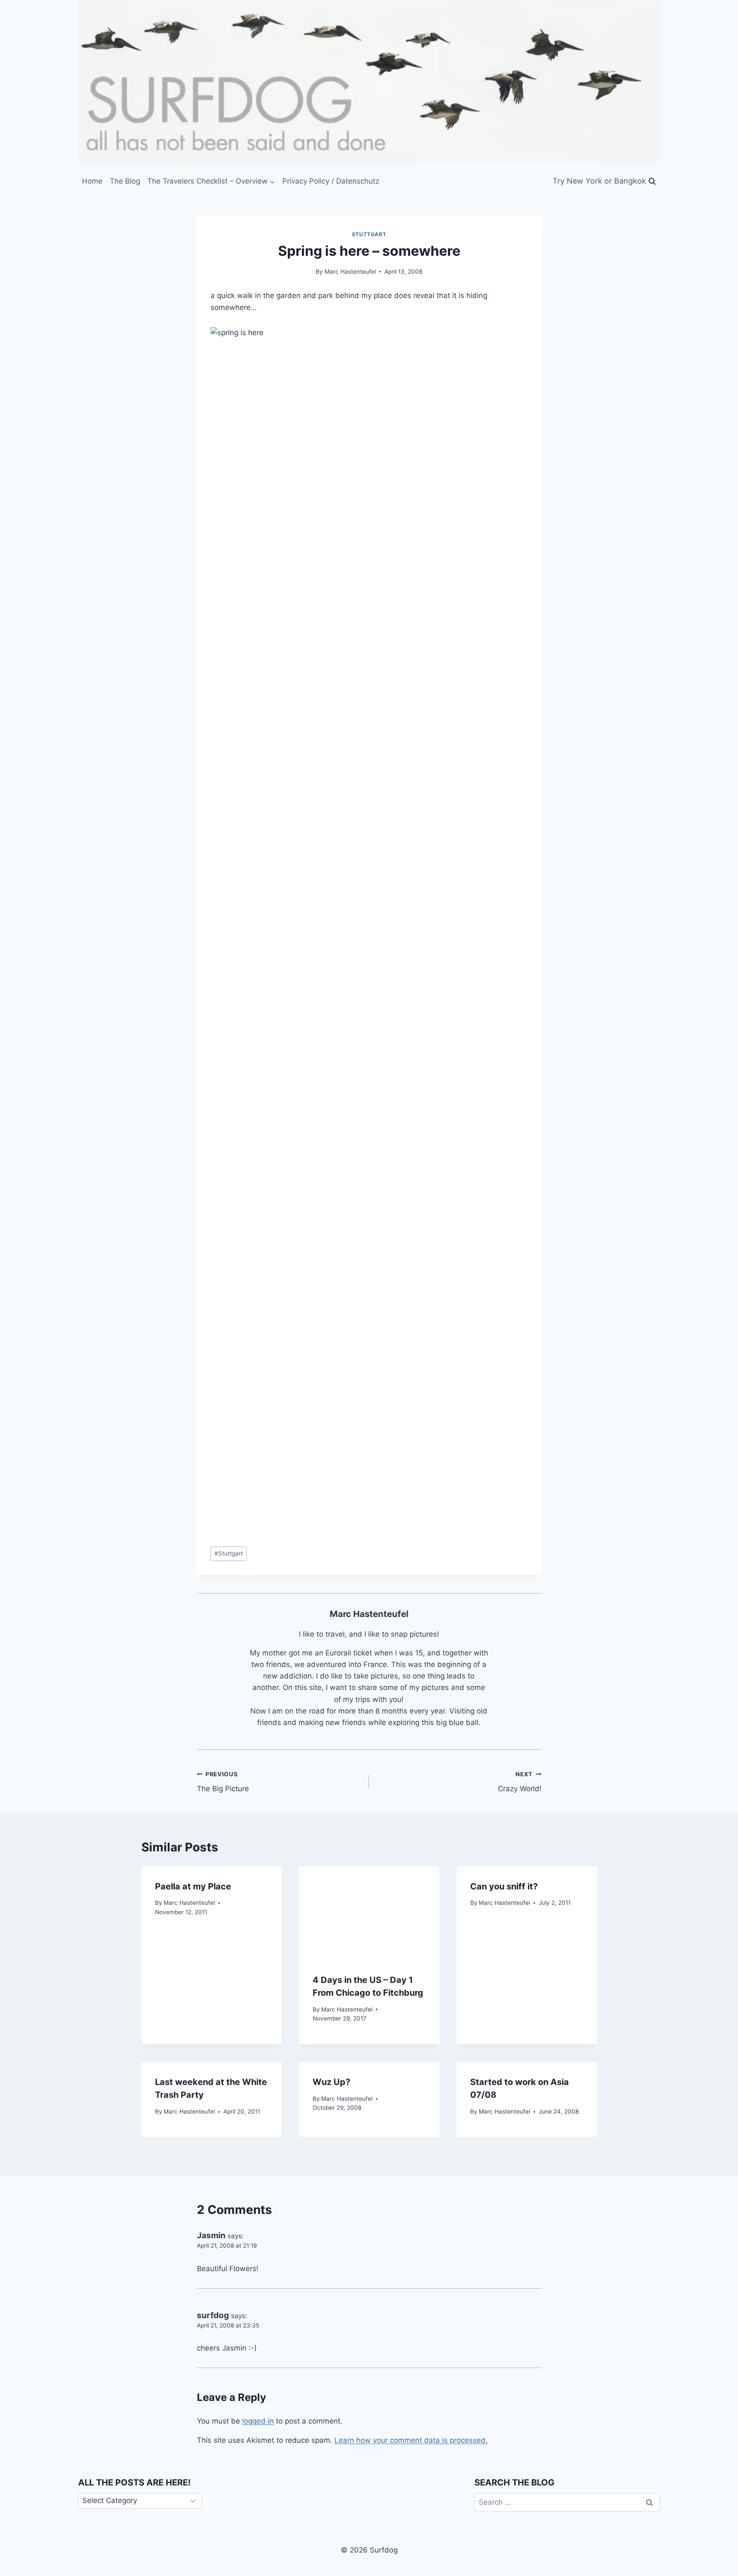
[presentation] (369, 1913)
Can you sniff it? (504, 1886)
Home (92, 181)
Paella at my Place (193, 1886)
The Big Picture (223, 1782)
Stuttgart (369, 234)
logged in (258, 2421)
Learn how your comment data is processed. (411, 2440)
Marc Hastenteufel (350, 272)
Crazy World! (520, 1782)
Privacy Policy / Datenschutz (331, 181)
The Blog (125, 181)
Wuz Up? (331, 2082)
